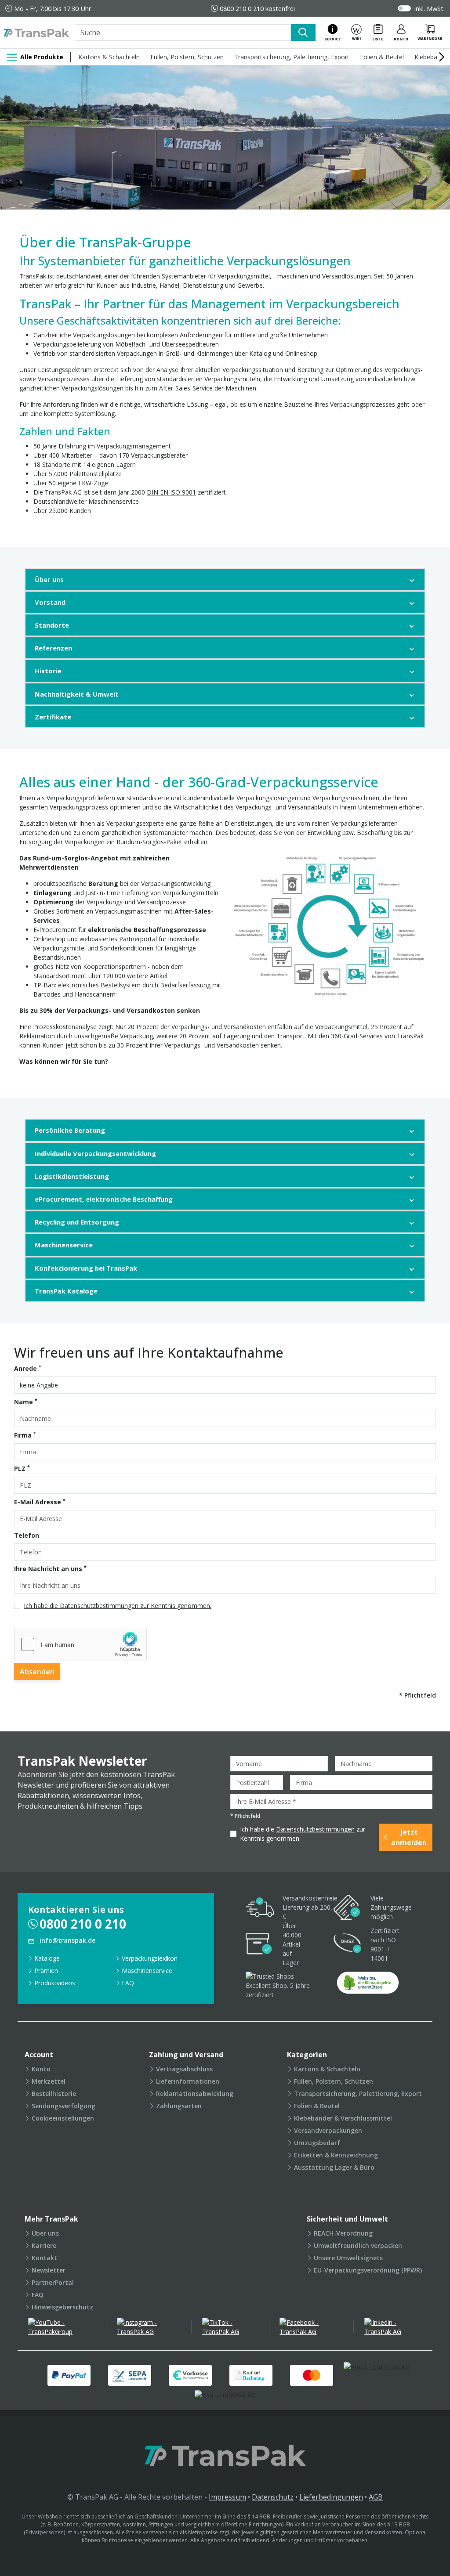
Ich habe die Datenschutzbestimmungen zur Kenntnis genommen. (118, 1606)
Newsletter (49, 2270)
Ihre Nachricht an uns (50, 1568)
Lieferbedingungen (331, 2497)
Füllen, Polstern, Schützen (187, 57)
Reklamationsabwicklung (195, 2094)
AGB (376, 2497)
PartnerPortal (53, 2282)
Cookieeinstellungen (63, 2118)
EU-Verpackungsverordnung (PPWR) (368, 2270)
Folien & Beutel (382, 57)
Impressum (227, 2497)
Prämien (46, 1971)
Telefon (27, 1535)
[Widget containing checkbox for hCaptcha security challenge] (80, 1644)
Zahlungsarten (179, 2106)
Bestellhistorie (54, 2094)
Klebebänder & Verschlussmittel (343, 2118)
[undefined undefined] (368, 1985)
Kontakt (44, 2258)
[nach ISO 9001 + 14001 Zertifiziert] (348, 1944)
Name (26, 1402)
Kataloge (47, 1958)
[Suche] (303, 33)
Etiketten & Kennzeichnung (336, 2155)
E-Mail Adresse (40, 1502)
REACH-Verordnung (343, 2233)
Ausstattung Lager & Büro (334, 2167)
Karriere (44, 2245)
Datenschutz (273, 2497)
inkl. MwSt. (430, 8)
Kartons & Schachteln (109, 57)
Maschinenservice (147, 1971)
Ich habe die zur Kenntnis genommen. (303, 1834)
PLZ (22, 1468)
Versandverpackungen (328, 2130)
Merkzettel (49, 2081)
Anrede (28, 1368)
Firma (25, 1435)
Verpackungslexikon (150, 1958)
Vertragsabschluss (184, 2069)
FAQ (128, 1983)
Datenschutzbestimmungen (315, 1829)
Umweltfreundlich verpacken (358, 2245)
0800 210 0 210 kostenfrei (257, 8)
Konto (41, 2069)
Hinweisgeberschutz (62, 2307)
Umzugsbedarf (317, 2143)
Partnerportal (138, 939)
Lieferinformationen (188, 2081)
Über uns (45, 2233)
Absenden (37, 1672)
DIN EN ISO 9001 (171, 492)
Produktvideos (55, 1983)
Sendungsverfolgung (64, 2106)
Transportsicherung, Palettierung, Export (292, 57)
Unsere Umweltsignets (348, 2258)
